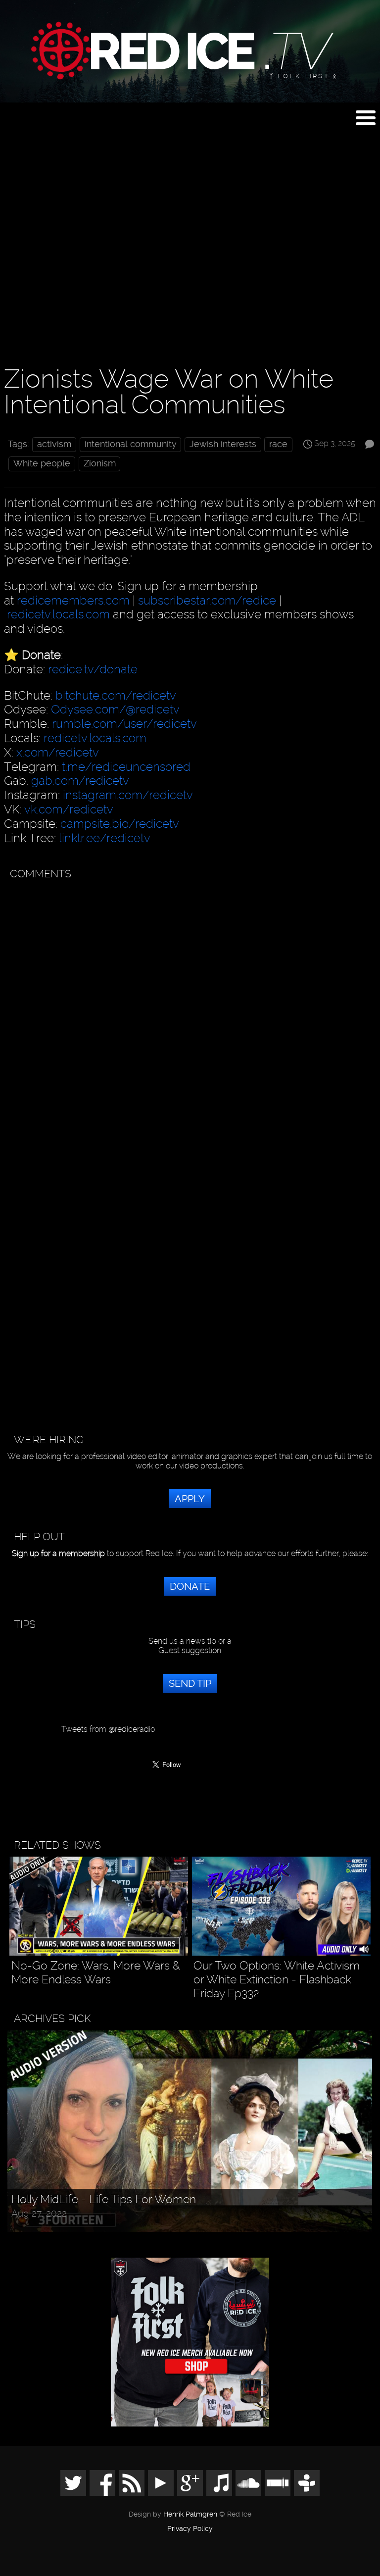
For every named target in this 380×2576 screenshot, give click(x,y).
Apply (190, 1499)
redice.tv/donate (93, 669)
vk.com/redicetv (69, 809)
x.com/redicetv (58, 752)
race (278, 444)
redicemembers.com (73, 600)
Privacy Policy (190, 2529)
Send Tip (190, 1683)
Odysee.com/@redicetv (115, 709)
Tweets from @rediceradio (108, 1729)
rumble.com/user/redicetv (124, 724)
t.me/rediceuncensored (126, 767)
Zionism (100, 463)
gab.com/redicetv (80, 781)
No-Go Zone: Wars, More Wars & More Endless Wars (96, 1973)
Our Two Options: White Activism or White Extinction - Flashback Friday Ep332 (277, 1979)
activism (54, 444)
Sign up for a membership (58, 1553)
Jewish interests (223, 444)
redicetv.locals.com (58, 614)
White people (42, 463)
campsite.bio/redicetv (120, 824)
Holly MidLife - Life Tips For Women (104, 2199)
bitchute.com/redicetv (116, 695)
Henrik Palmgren (190, 2514)
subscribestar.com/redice (207, 600)
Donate (190, 1586)
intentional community (131, 444)
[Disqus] (188, 1010)
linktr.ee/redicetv (105, 838)
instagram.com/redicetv (128, 795)
